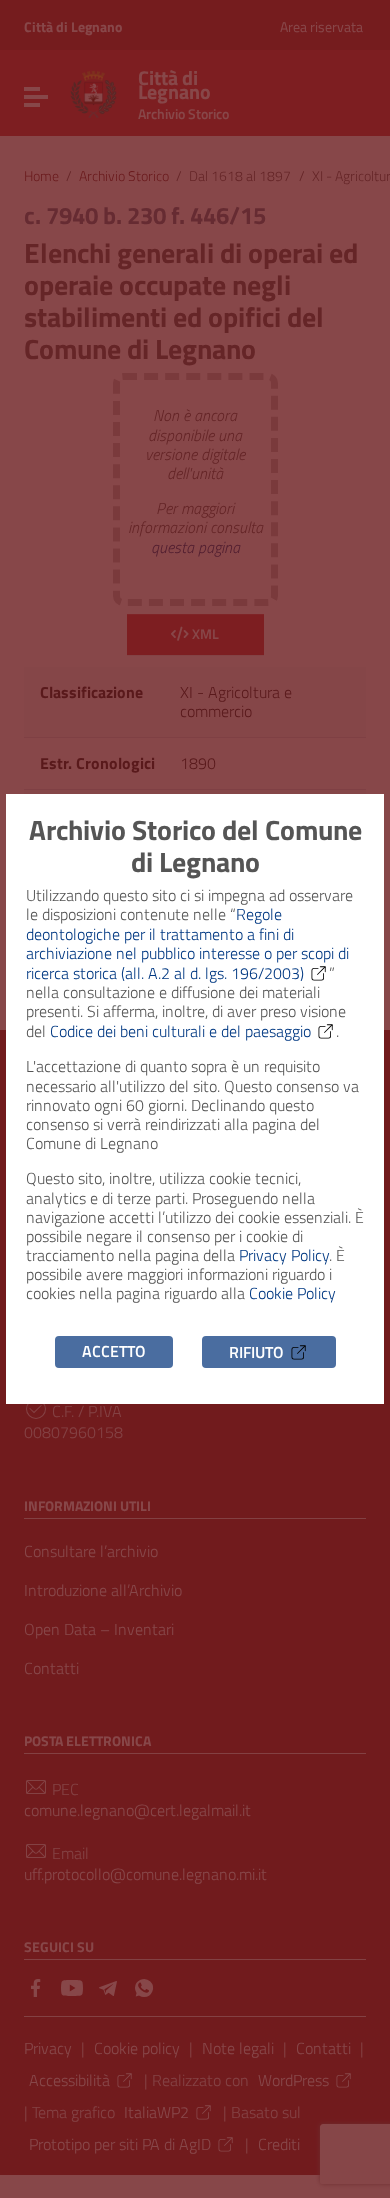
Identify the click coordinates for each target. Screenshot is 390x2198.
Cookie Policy (292, 1293)
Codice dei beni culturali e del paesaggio (180, 1031)
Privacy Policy (284, 1255)
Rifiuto (256, 1351)
